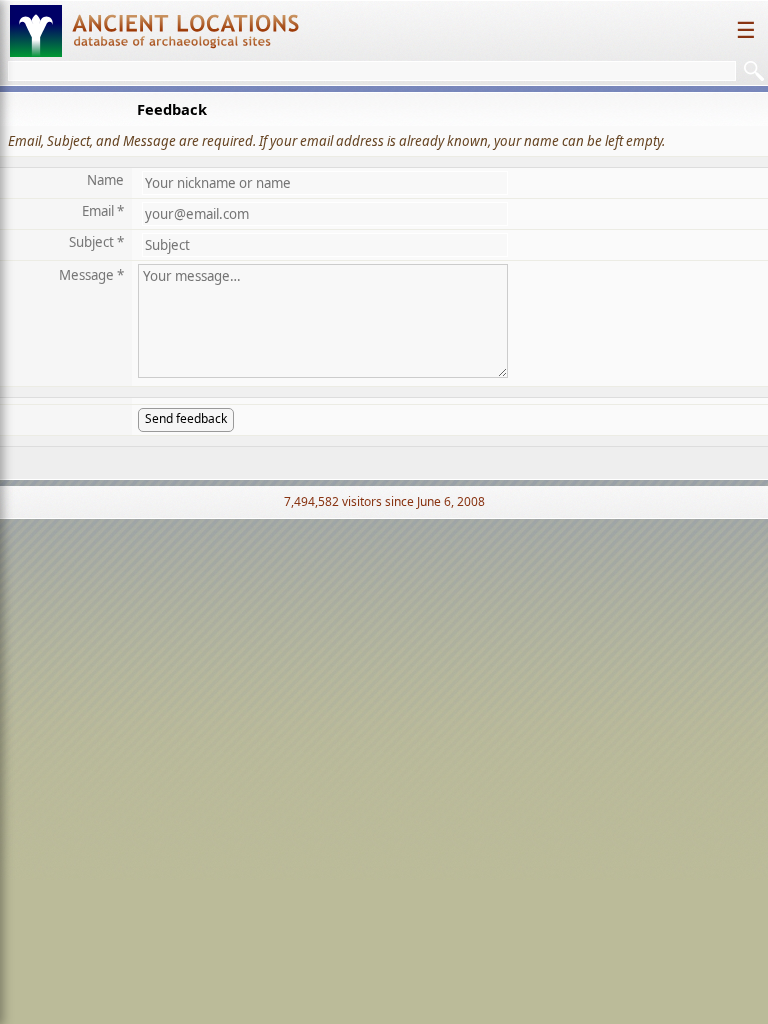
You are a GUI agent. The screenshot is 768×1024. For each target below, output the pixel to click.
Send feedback (186, 418)
